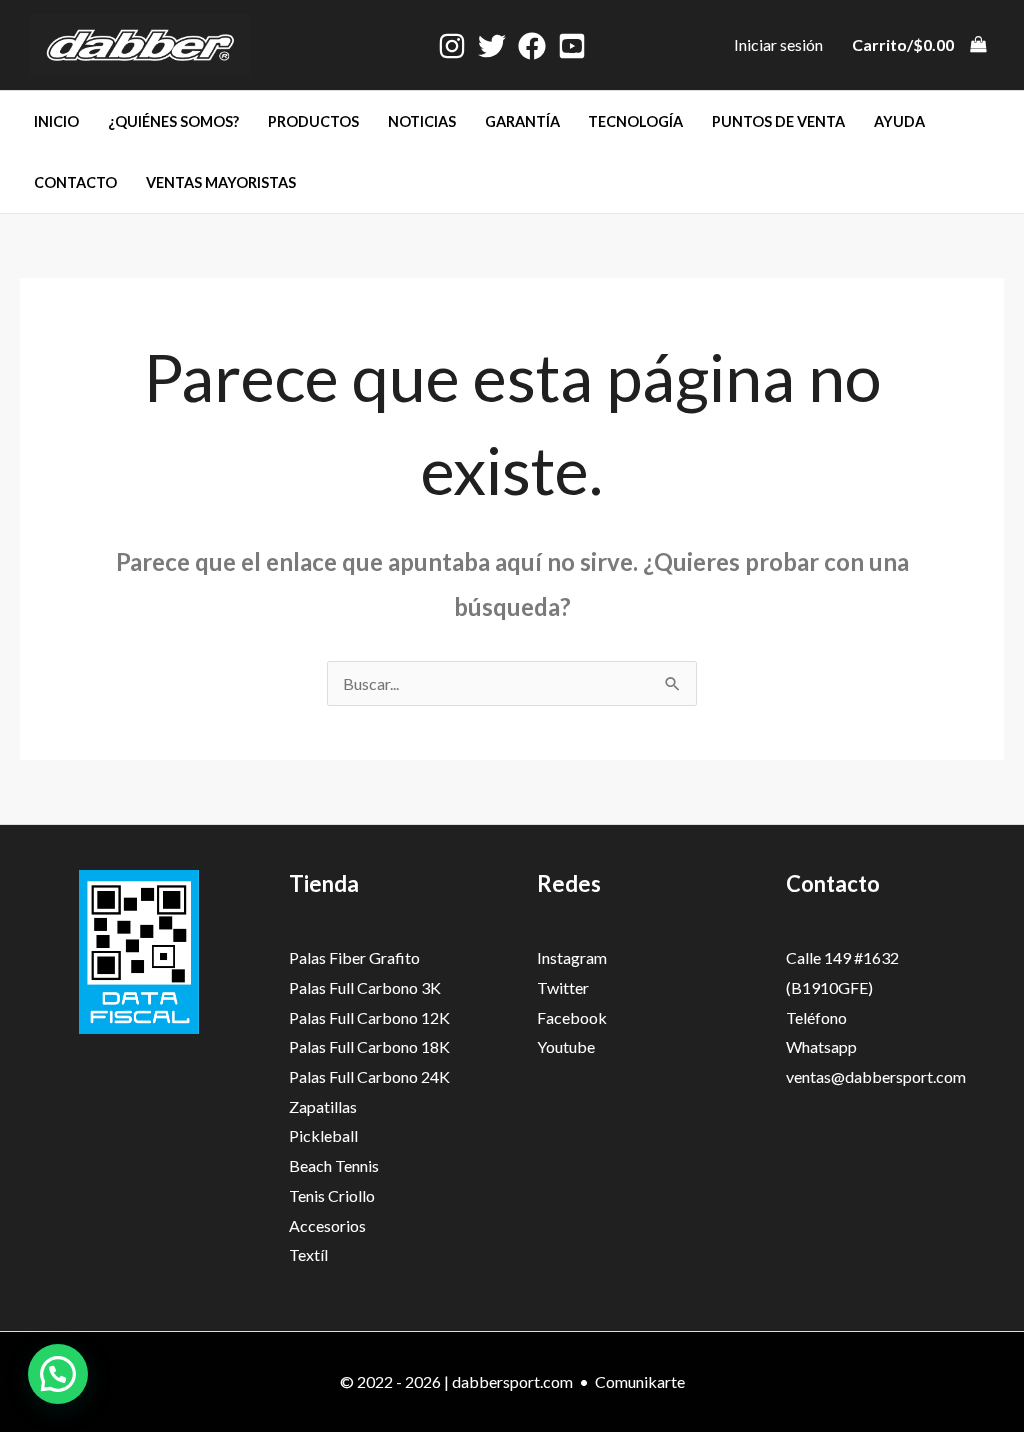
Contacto (75, 182)
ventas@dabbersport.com (876, 1076)
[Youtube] (572, 46)
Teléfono (816, 1017)
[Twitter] (492, 46)
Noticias (422, 121)
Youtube (566, 1046)
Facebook (572, 1017)
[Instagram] (452, 46)
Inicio (56, 121)
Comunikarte (640, 1381)
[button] (58, 1374)
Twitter (563, 987)
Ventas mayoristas (221, 182)
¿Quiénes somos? (173, 121)
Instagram (572, 957)
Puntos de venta (778, 121)
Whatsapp (821, 1046)
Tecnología (635, 121)
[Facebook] (532, 46)
